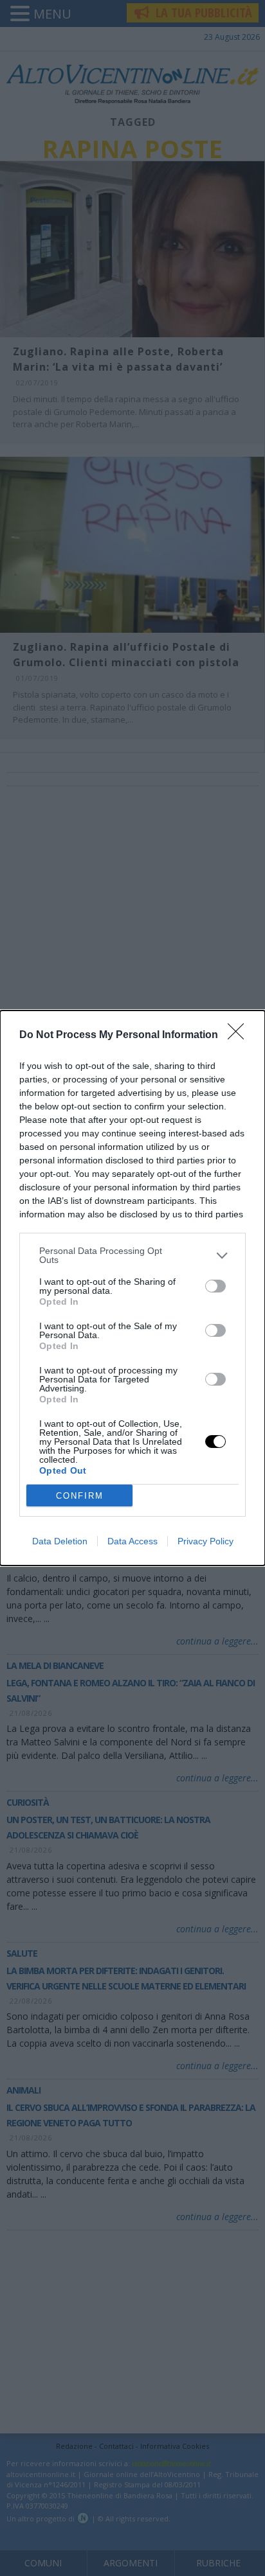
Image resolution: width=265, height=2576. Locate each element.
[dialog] (132, 1288)
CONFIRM (80, 1496)
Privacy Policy (206, 1541)
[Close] (240, 1036)
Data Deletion (60, 1541)
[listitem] (132, 1255)
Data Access (132, 1541)
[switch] (215, 1286)
